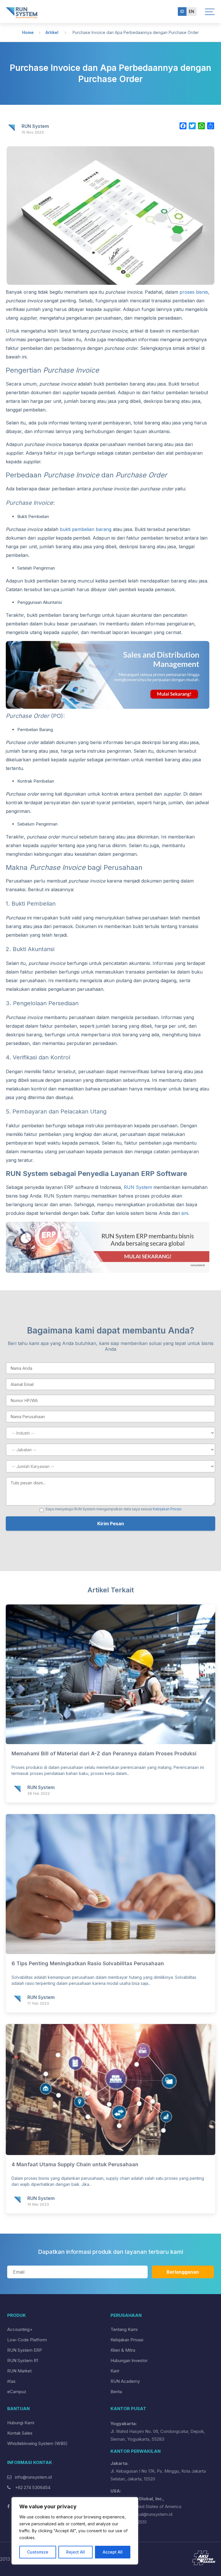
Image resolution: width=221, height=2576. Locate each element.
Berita (116, 2392)
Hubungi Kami (21, 2423)
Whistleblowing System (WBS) (37, 2443)
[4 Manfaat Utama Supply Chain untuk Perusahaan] (110, 2153)
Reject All (76, 2552)
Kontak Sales (20, 2433)
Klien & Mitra (123, 2350)
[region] (75, 2531)
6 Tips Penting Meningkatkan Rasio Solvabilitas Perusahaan (88, 1963)
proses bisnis (194, 292)
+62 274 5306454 (32, 2487)
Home (28, 32)
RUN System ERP (25, 2350)
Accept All (113, 2552)
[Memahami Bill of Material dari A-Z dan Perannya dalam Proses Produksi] (110, 1742)
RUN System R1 (23, 2360)
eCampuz (17, 2392)
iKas (11, 2381)
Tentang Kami (124, 2329)
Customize (38, 2552)
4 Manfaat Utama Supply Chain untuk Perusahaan (75, 2164)
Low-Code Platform (27, 2340)
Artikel (52, 32)
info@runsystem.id (33, 2477)
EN (192, 11)
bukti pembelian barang (86, 529)
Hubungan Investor (129, 2360)
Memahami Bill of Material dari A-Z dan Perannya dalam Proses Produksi (104, 1753)
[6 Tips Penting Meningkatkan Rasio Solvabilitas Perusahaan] (110, 1952)
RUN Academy (125, 2381)
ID (182, 11)
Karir (115, 2371)
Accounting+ (20, 2329)
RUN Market (19, 2371)
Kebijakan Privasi (167, 1509)
